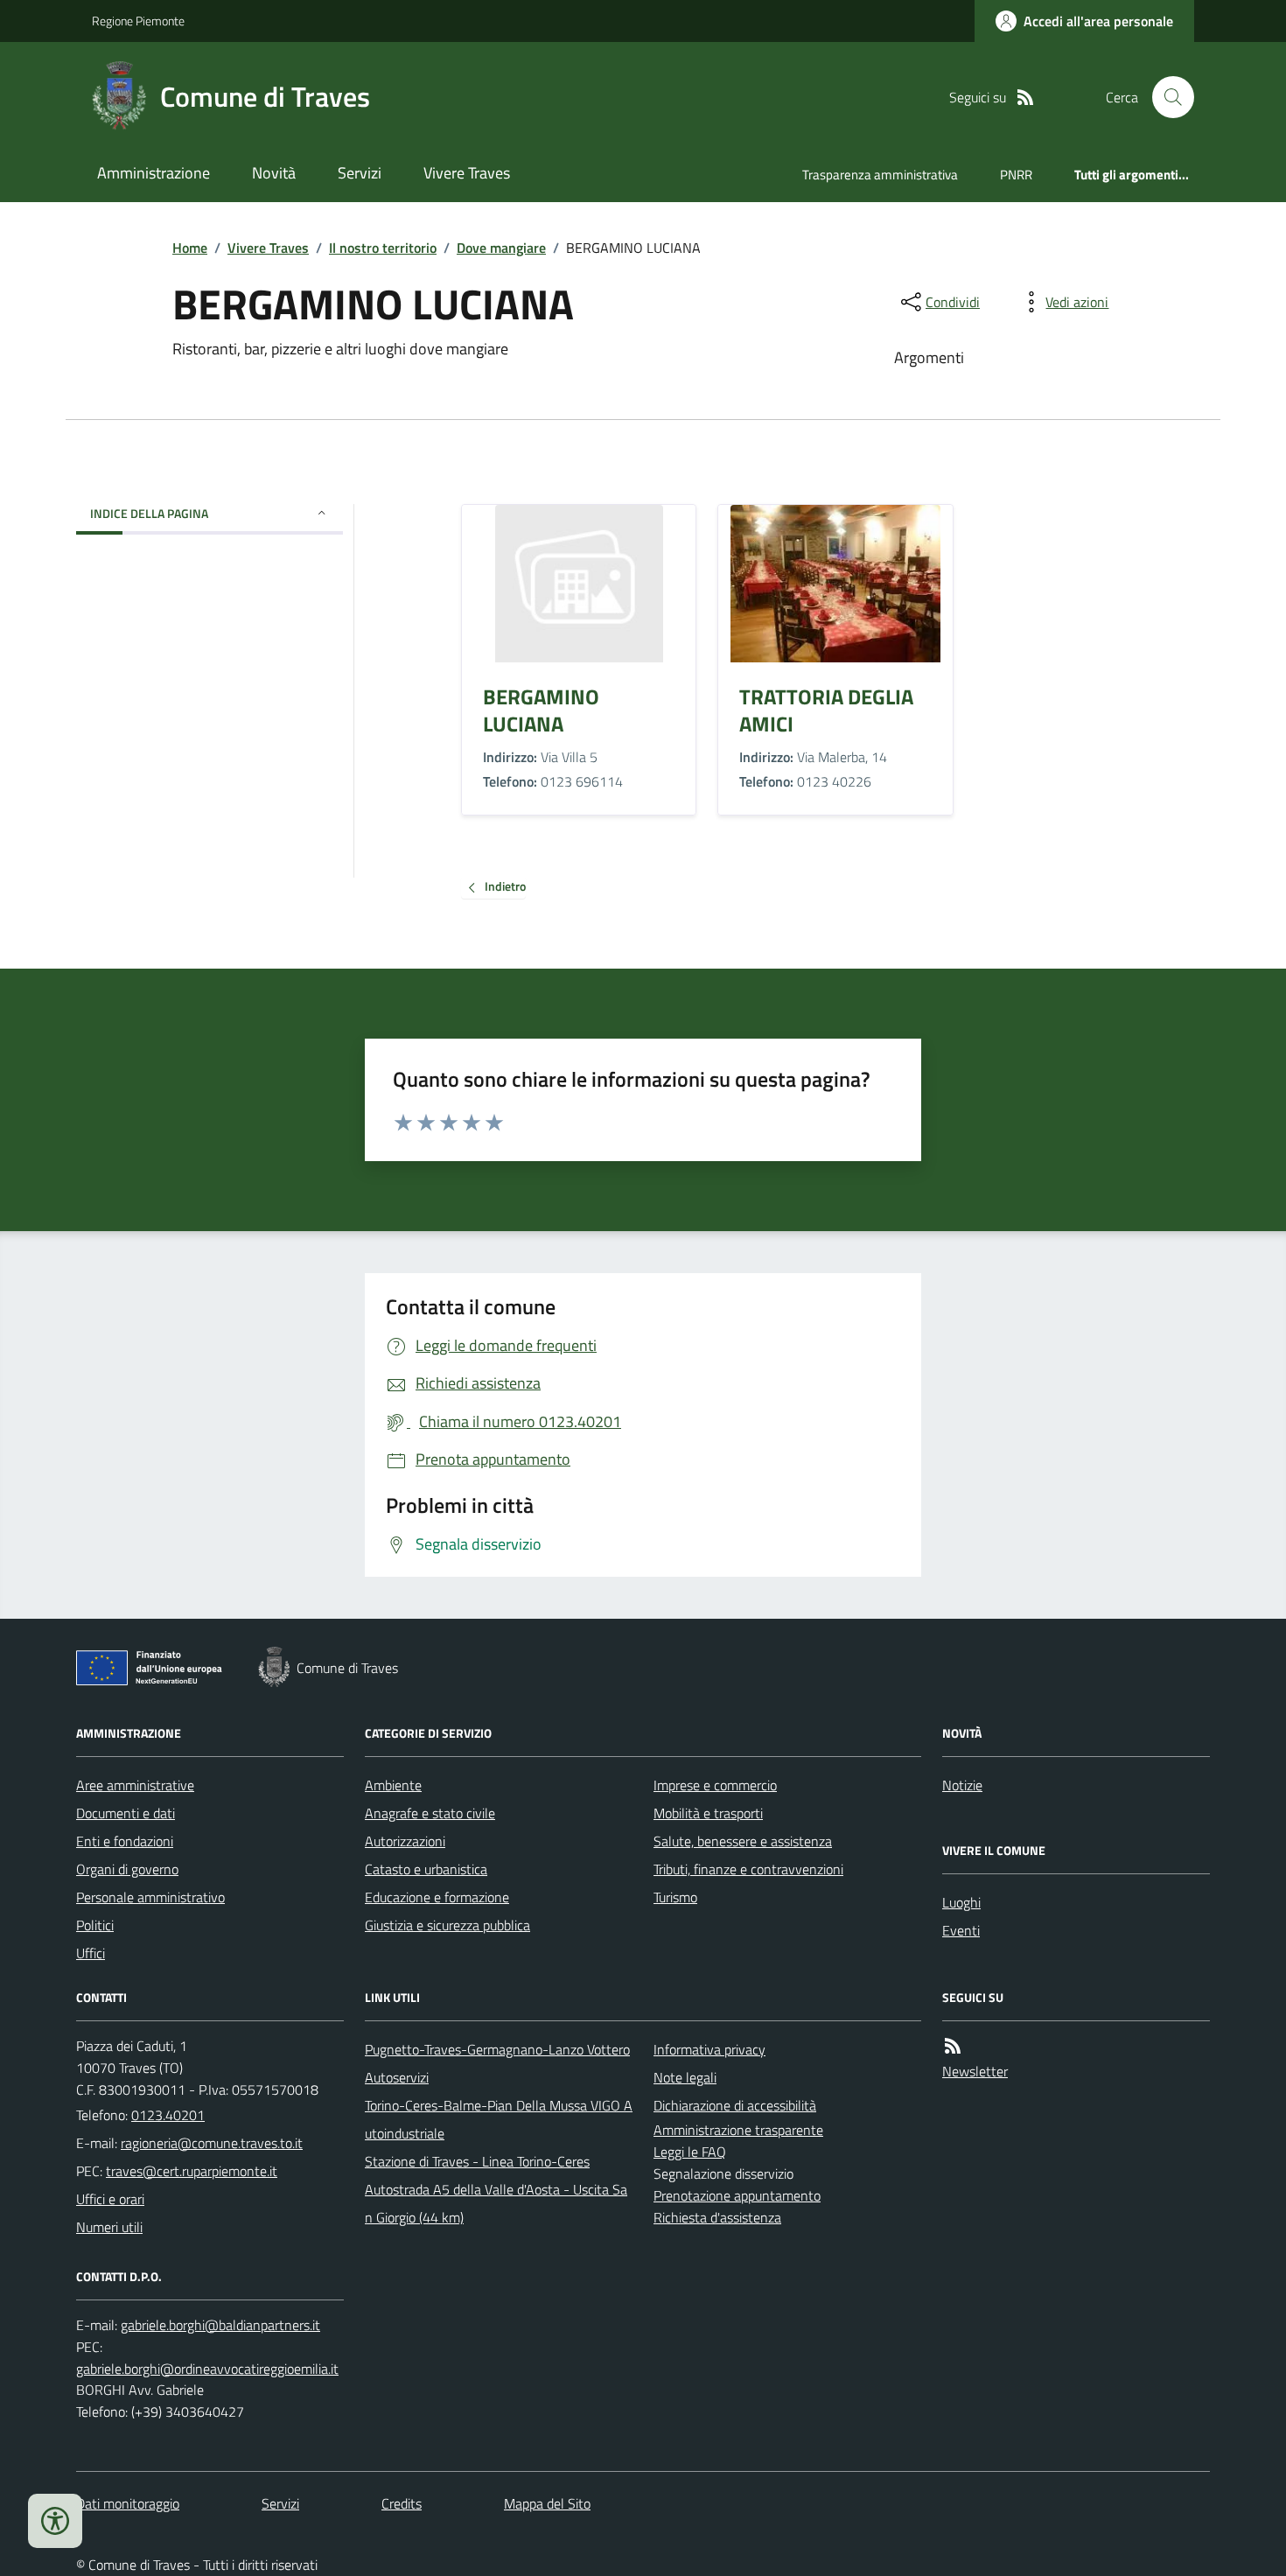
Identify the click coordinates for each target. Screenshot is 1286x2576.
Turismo (675, 1897)
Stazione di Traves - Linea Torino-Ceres (477, 2161)
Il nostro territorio (383, 248)
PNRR (1016, 175)
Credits (402, 2503)
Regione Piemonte (138, 21)
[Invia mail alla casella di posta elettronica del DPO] (220, 2325)
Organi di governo (127, 1869)
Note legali (685, 2077)
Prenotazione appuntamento (737, 2195)
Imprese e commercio (715, 1785)
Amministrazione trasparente (738, 2130)
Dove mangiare (501, 248)
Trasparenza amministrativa (880, 175)
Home (190, 248)
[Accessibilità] (55, 2521)
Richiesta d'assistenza (717, 2217)
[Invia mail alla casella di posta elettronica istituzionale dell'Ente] (212, 2143)
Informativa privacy (709, 2049)
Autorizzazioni (405, 1841)
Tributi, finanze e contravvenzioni (748, 1869)
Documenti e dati (126, 1813)
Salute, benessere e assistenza (743, 1841)
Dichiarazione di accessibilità (735, 2105)
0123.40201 (168, 2115)
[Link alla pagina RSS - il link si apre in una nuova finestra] (1025, 98)
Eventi (961, 1930)
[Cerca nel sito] (1166, 97)
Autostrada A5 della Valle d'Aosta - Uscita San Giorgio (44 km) (496, 2203)
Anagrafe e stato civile (430, 1813)
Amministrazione (154, 173)
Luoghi (961, 1902)
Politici (95, 1925)
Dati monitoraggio (128, 2503)
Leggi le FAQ (690, 2152)
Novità (274, 173)
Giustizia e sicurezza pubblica (447, 1925)
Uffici (91, 1953)
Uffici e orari (110, 2199)
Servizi (360, 173)
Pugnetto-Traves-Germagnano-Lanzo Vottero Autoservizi (497, 2063)
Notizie (962, 1785)
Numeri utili (109, 2227)
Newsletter (975, 2071)
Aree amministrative (135, 1785)
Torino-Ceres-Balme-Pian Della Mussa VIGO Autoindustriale (499, 2119)
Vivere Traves (467, 173)
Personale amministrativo (150, 1897)
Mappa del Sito (547, 2503)
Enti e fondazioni (125, 1841)
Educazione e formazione (437, 1897)
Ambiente (393, 1785)
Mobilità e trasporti (708, 1813)
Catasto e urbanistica (426, 1869)
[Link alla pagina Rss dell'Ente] (953, 2046)
